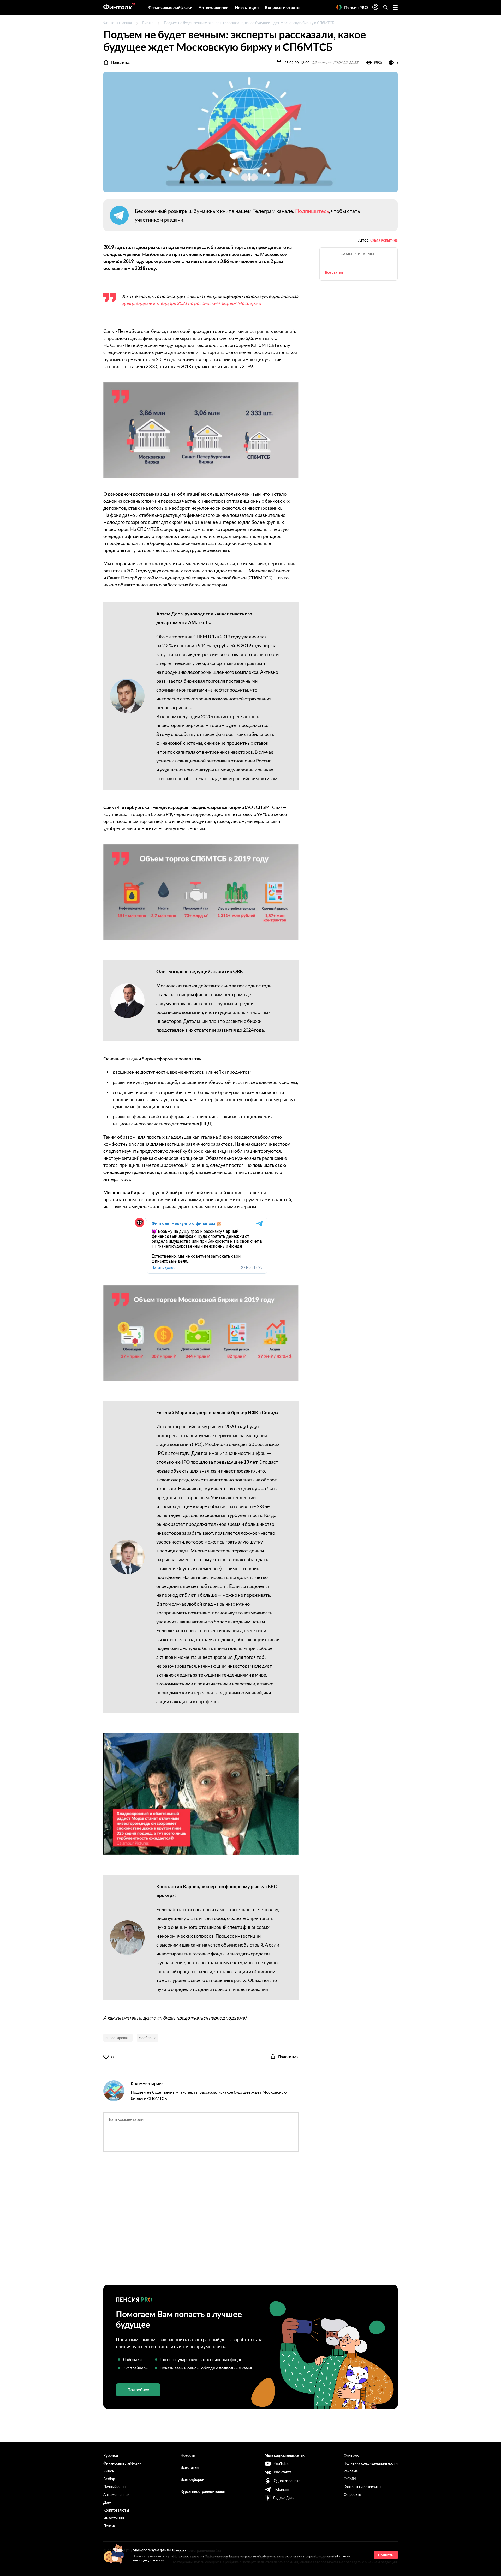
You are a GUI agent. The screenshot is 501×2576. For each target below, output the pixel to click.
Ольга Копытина (384, 240)
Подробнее (138, 2390)
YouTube (281, 2463)
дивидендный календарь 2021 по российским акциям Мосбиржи (192, 303)
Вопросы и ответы (283, 7)
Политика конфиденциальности (371, 2463)
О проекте (352, 2494)
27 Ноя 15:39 (252, 1268)
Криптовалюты (116, 2510)
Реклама (351, 2471)
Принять (386, 2555)
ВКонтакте (283, 2472)
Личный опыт (115, 2487)
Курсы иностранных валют (203, 2491)
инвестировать (118, 2038)
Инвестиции (247, 7)
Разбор (109, 2479)
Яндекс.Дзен (284, 2498)
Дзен (108, 2502)
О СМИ (350, 2479)
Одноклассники (287, 2481)
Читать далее (163, 1268)
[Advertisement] (250, 2223)
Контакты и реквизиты (362, 2487)
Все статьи (334, 272)
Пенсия (109, 2526)
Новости (188, 2455)
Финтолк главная (118, 23)
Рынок (109, 2471)
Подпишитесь (312, 211)
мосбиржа (148, 2038)
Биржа (148, 23)
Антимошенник (214, 7)
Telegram (281, 2489)
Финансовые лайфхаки (170, 7)
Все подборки (192, 2479)
